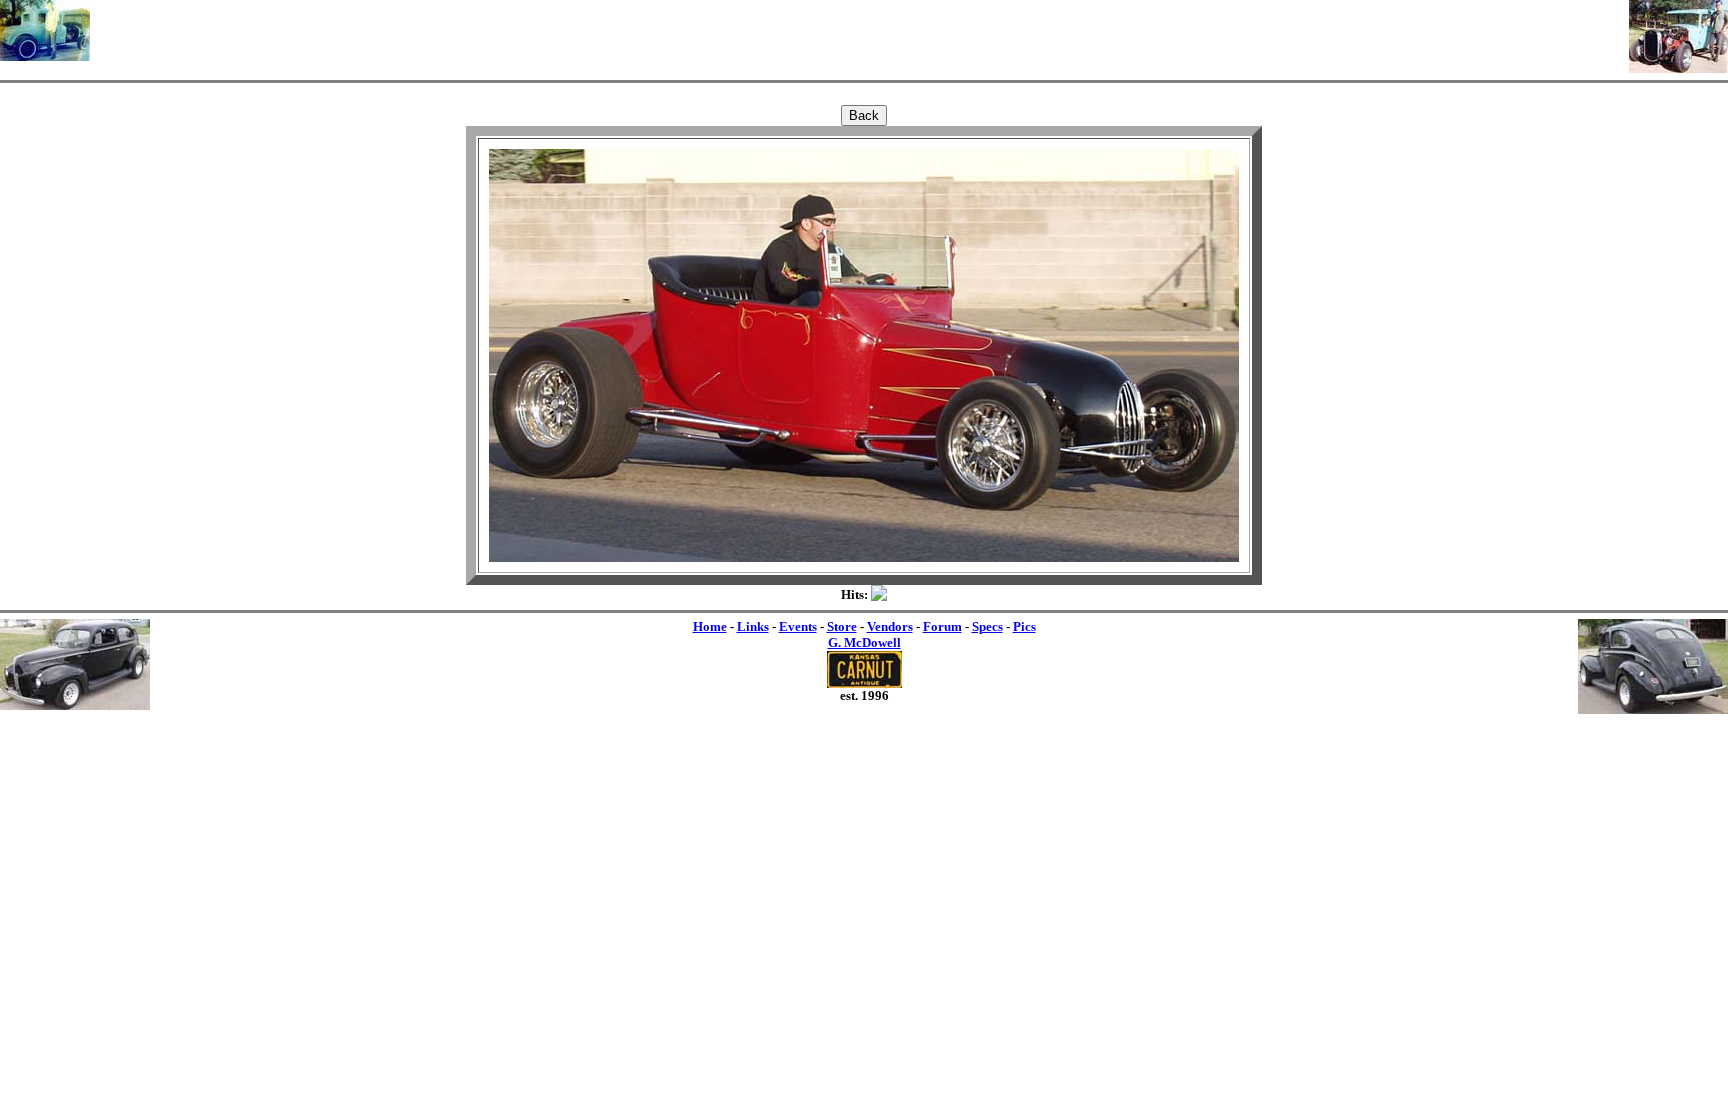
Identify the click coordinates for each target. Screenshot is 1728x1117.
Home (710, 626)
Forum (942, 626)
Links (753, 626)
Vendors (890, 626)
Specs (987, 626)
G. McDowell (864, 642)
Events (798, 626)
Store (842, 626)
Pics (1024, 626)
